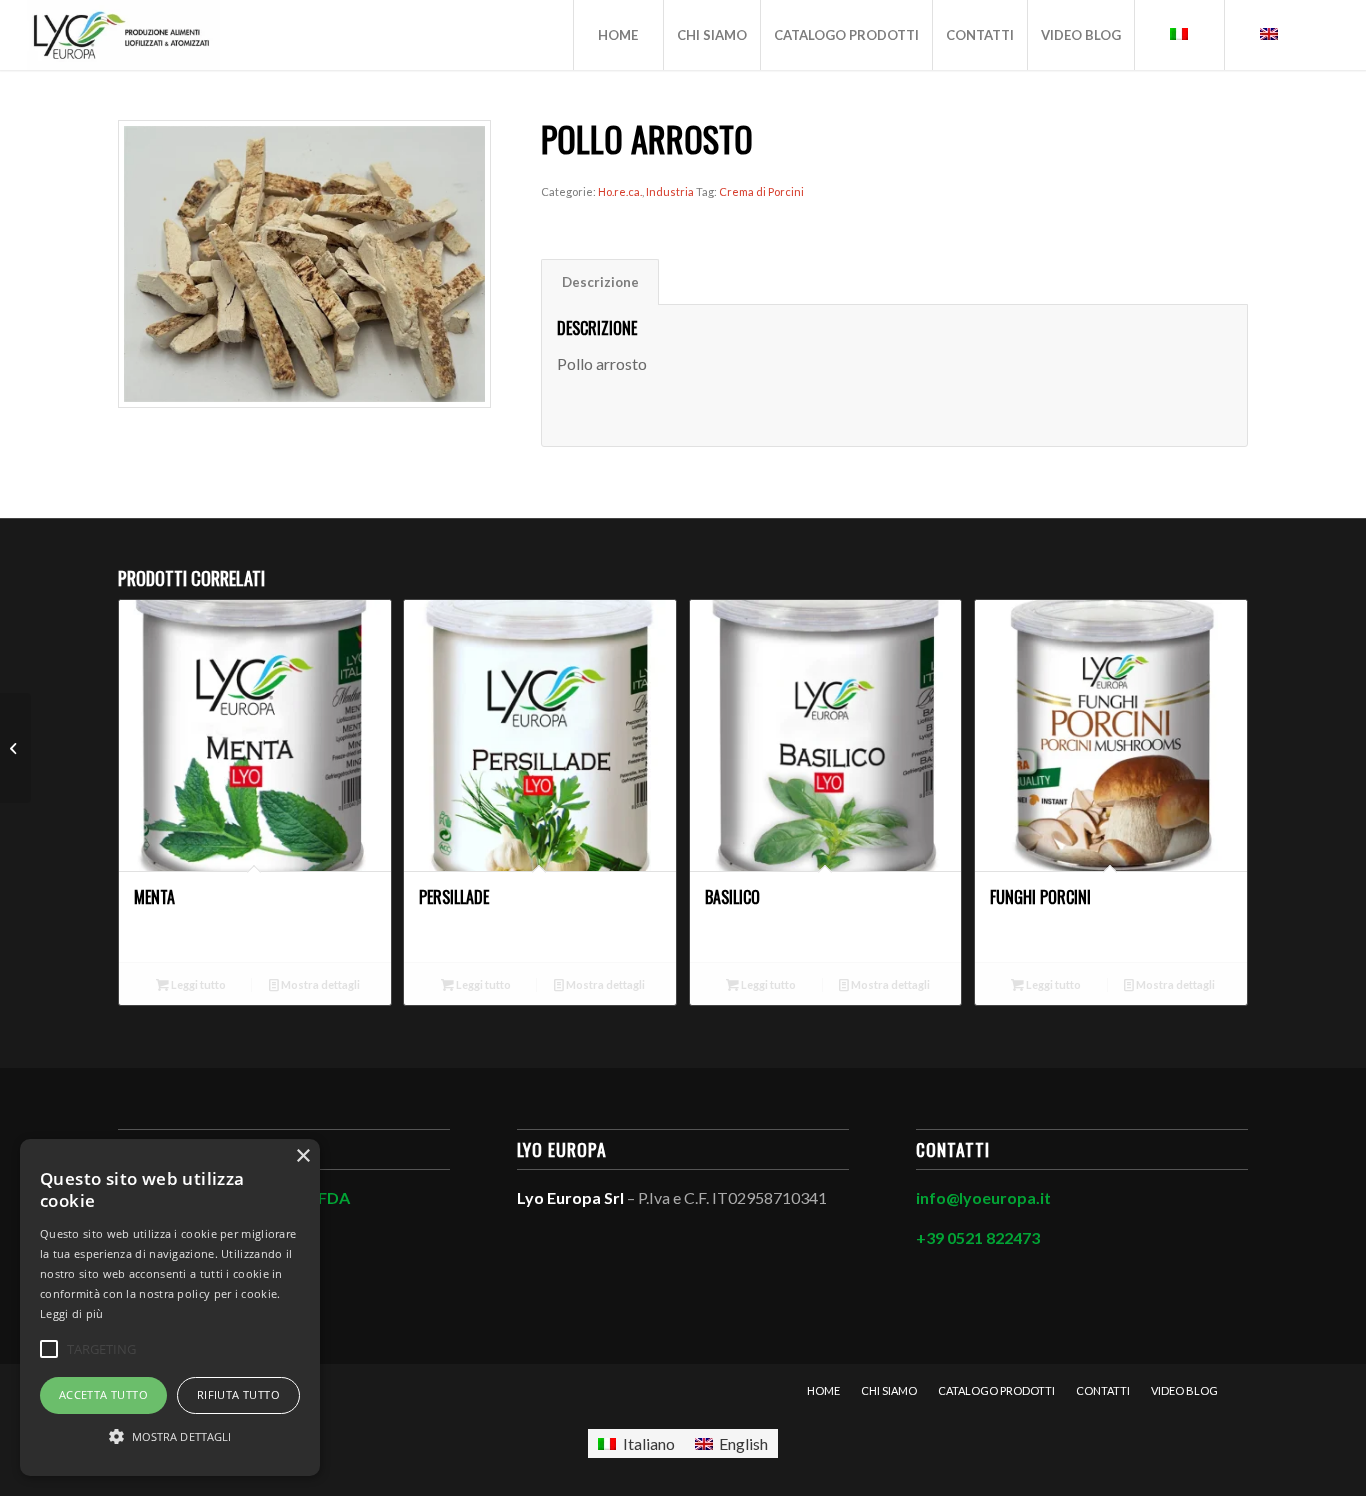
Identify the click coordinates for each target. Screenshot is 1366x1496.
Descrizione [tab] (600, 282)
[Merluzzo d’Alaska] (15, 748)
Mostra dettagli (319, 984)
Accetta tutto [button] (103, 1394)
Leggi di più (72, 1313)
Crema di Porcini (761, 191)
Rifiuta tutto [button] (238, 1394)
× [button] (302, 1156)
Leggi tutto (197, 984)
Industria (670, 191)
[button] (170, 1437)
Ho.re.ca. (620, 191)
